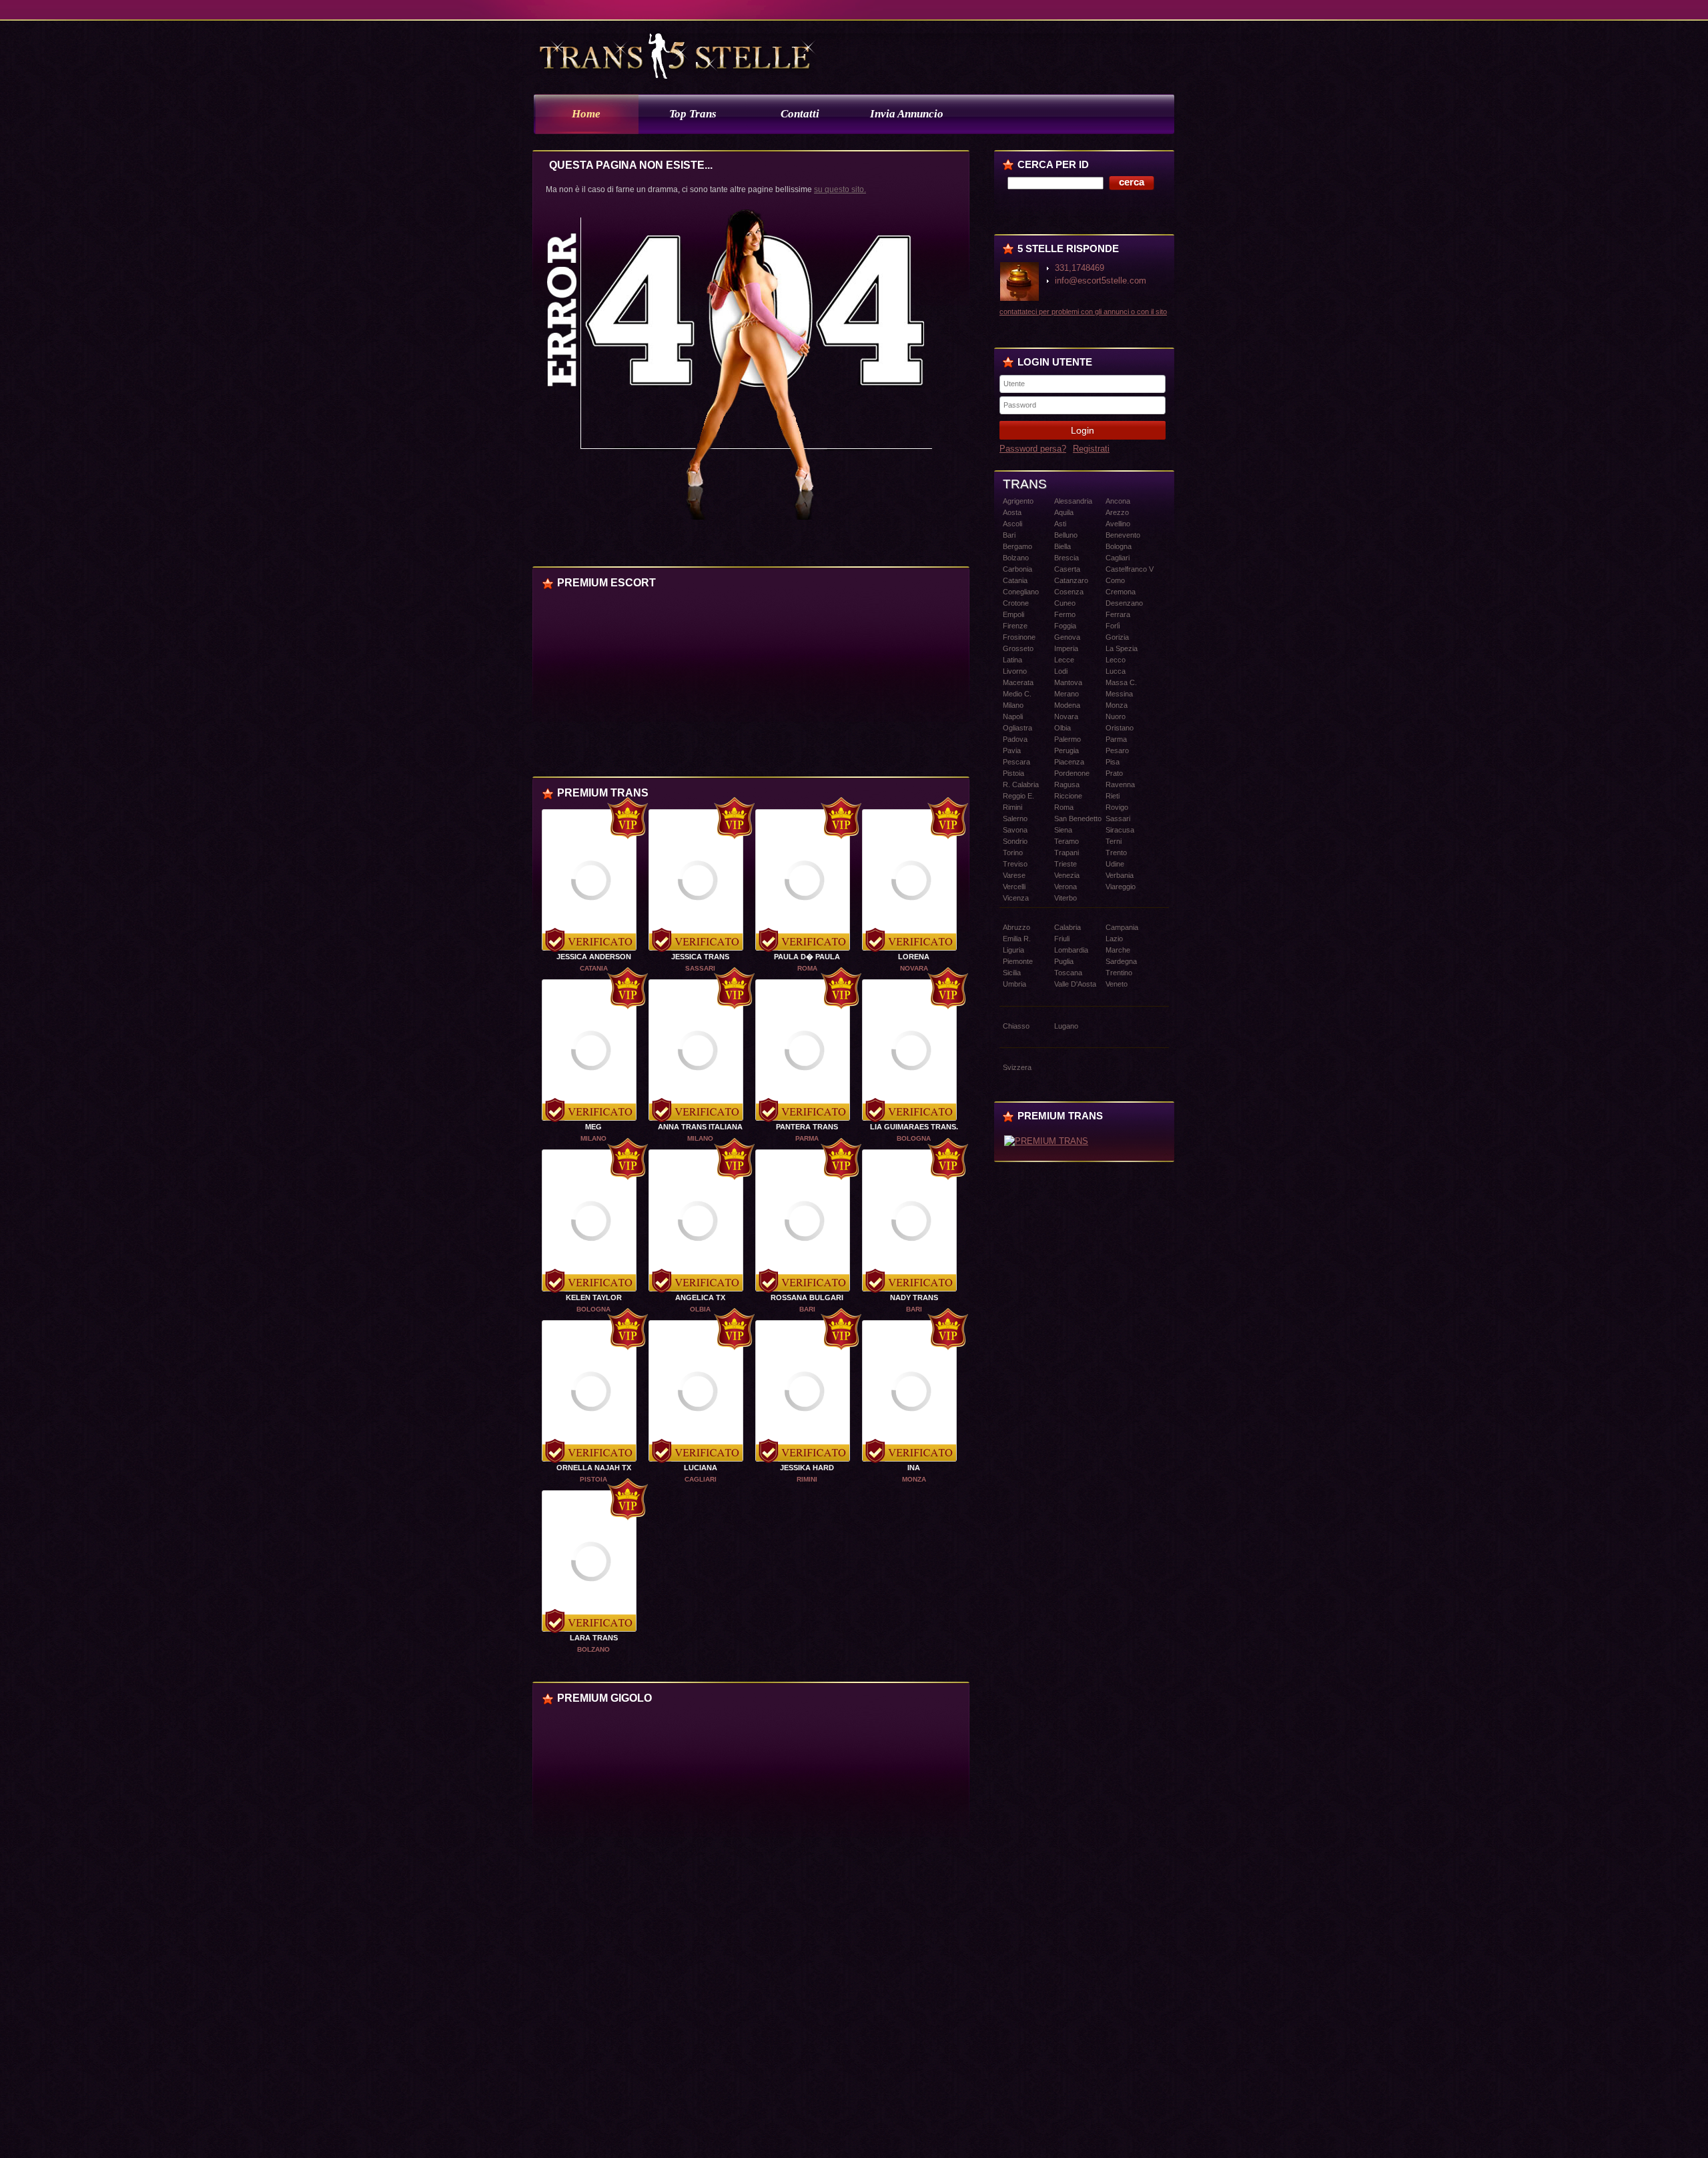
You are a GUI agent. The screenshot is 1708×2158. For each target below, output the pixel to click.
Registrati (1091, 449)
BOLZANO (593, 1649)
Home (586, 114)
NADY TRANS (914, 1297)
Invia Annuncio (907, 114)
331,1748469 (1080, 268)
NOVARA (914, 968)
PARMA (807, 1138)
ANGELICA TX (700, 1297)
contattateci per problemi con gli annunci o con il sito (1083, 312)
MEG (593, 1127)
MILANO (593, 1138)
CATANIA (594, 968)
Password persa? (1033, 449)
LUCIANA (701, 1468)
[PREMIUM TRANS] (1046, 1141)
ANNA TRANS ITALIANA (700, 1127)
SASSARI (700, 968)
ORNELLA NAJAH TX (594, 1468)
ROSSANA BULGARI (807, 1297)
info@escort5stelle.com (1101, 281)
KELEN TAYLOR (594, 1297)
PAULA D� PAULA (807, 957)
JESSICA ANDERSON (594, 957)
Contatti (800, 114)
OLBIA (700, 1309)
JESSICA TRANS (700, 957)
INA (914, 1468)
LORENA (914, 957)
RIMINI (807, 1479)
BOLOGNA (914, 1138)
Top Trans (693, 114)
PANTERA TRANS (807, 1127)
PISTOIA (593, 1479)
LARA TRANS (594, 1638)
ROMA (807, 968)
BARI (807, 1309)
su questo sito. (840, 189)
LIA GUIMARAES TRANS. (914, 1127)
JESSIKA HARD (807, 1468)
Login (1083, 430)
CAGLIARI (701, 1479)
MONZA (914, 1479)
